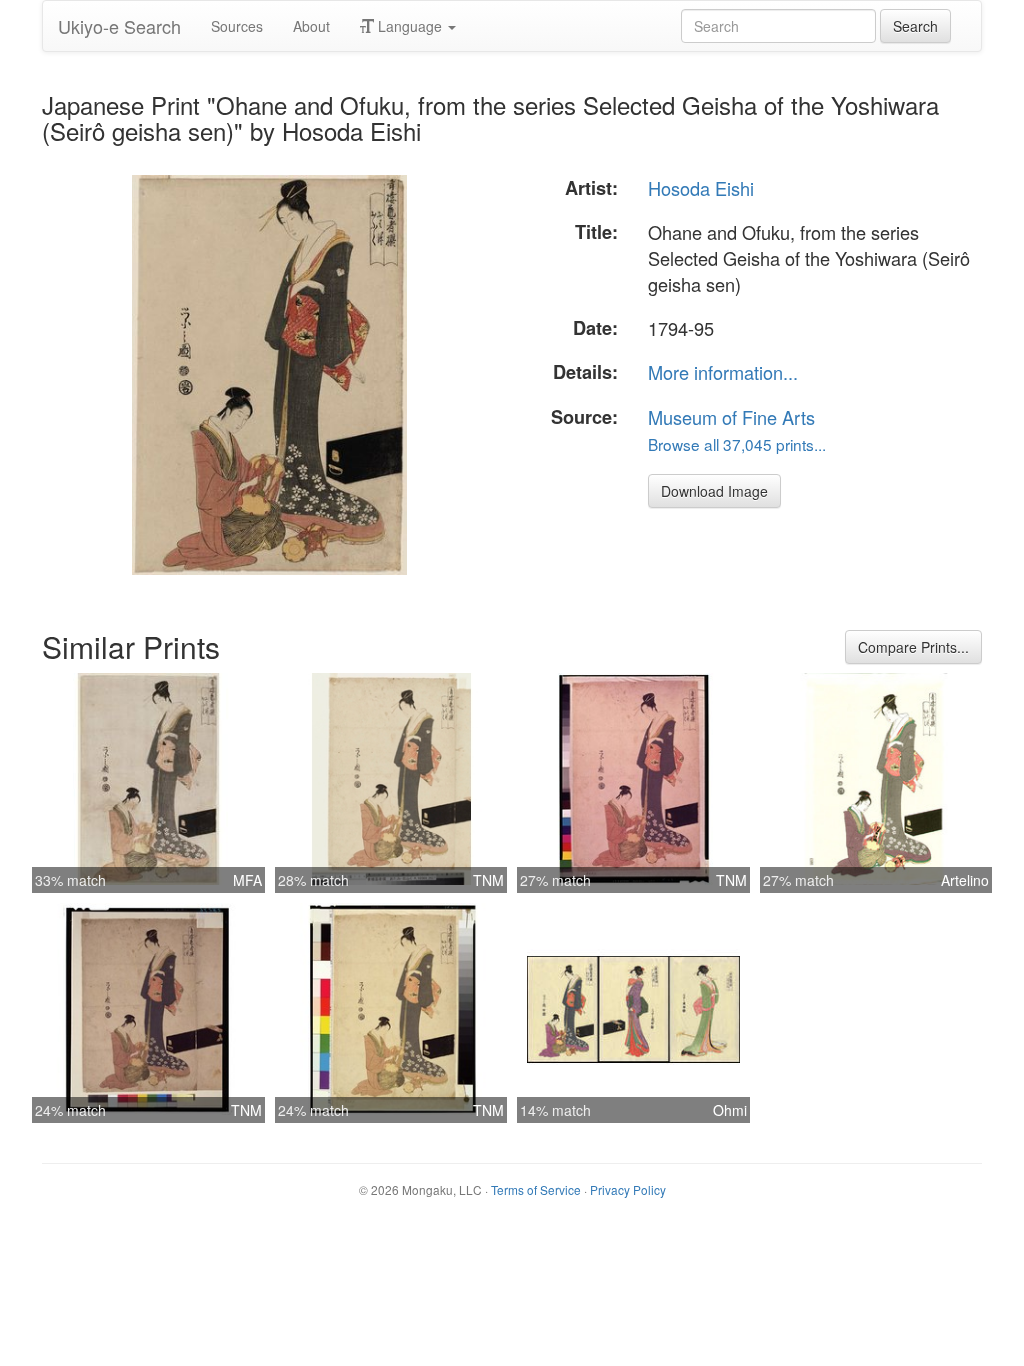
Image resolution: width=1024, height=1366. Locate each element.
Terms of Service (536, 1189)
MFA (247, 880)
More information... (723, 372)
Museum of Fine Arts (731, 417)
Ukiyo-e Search (119, 26)
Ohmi (730, 1110)
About (311, 26)
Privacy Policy (628, 1189)
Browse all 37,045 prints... (737, 444)
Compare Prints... (913, 647)
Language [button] (410, 26)
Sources (237, 26)
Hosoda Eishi (701, 188)
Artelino (965, 880)
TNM (488, 880)
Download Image (714, 491)
